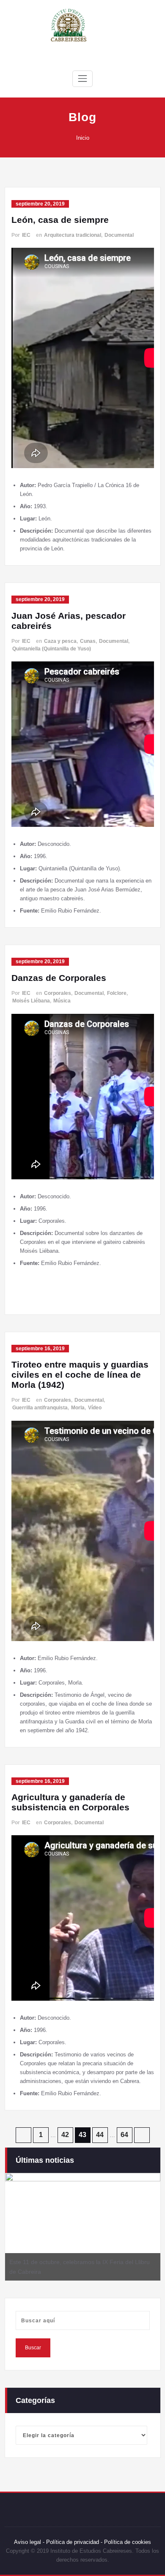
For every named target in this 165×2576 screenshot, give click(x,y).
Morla (78, 1408)
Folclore (117, 993)
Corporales (58, 993)
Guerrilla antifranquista (40, 1408)
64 (124, 2135)
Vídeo (95, 1408)
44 (100, 2135)
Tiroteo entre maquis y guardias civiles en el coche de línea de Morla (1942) (80, 1375)
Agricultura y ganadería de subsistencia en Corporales (70, 1802)
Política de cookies (127, 2542)
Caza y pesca (60, 641)
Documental (119, 235)
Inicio (83, 138)
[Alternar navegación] (82, 79)
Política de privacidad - (74, 2542)
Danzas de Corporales (59, 978)
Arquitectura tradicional (73, 235)
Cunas (88, 641)
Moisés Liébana (31, 1001)
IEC (26, 235)
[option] (83, 2227)
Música (62, 1001)
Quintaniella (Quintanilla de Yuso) (52, 649)
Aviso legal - (29, 2542)
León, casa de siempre (60, 220)
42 (65, 2135)
